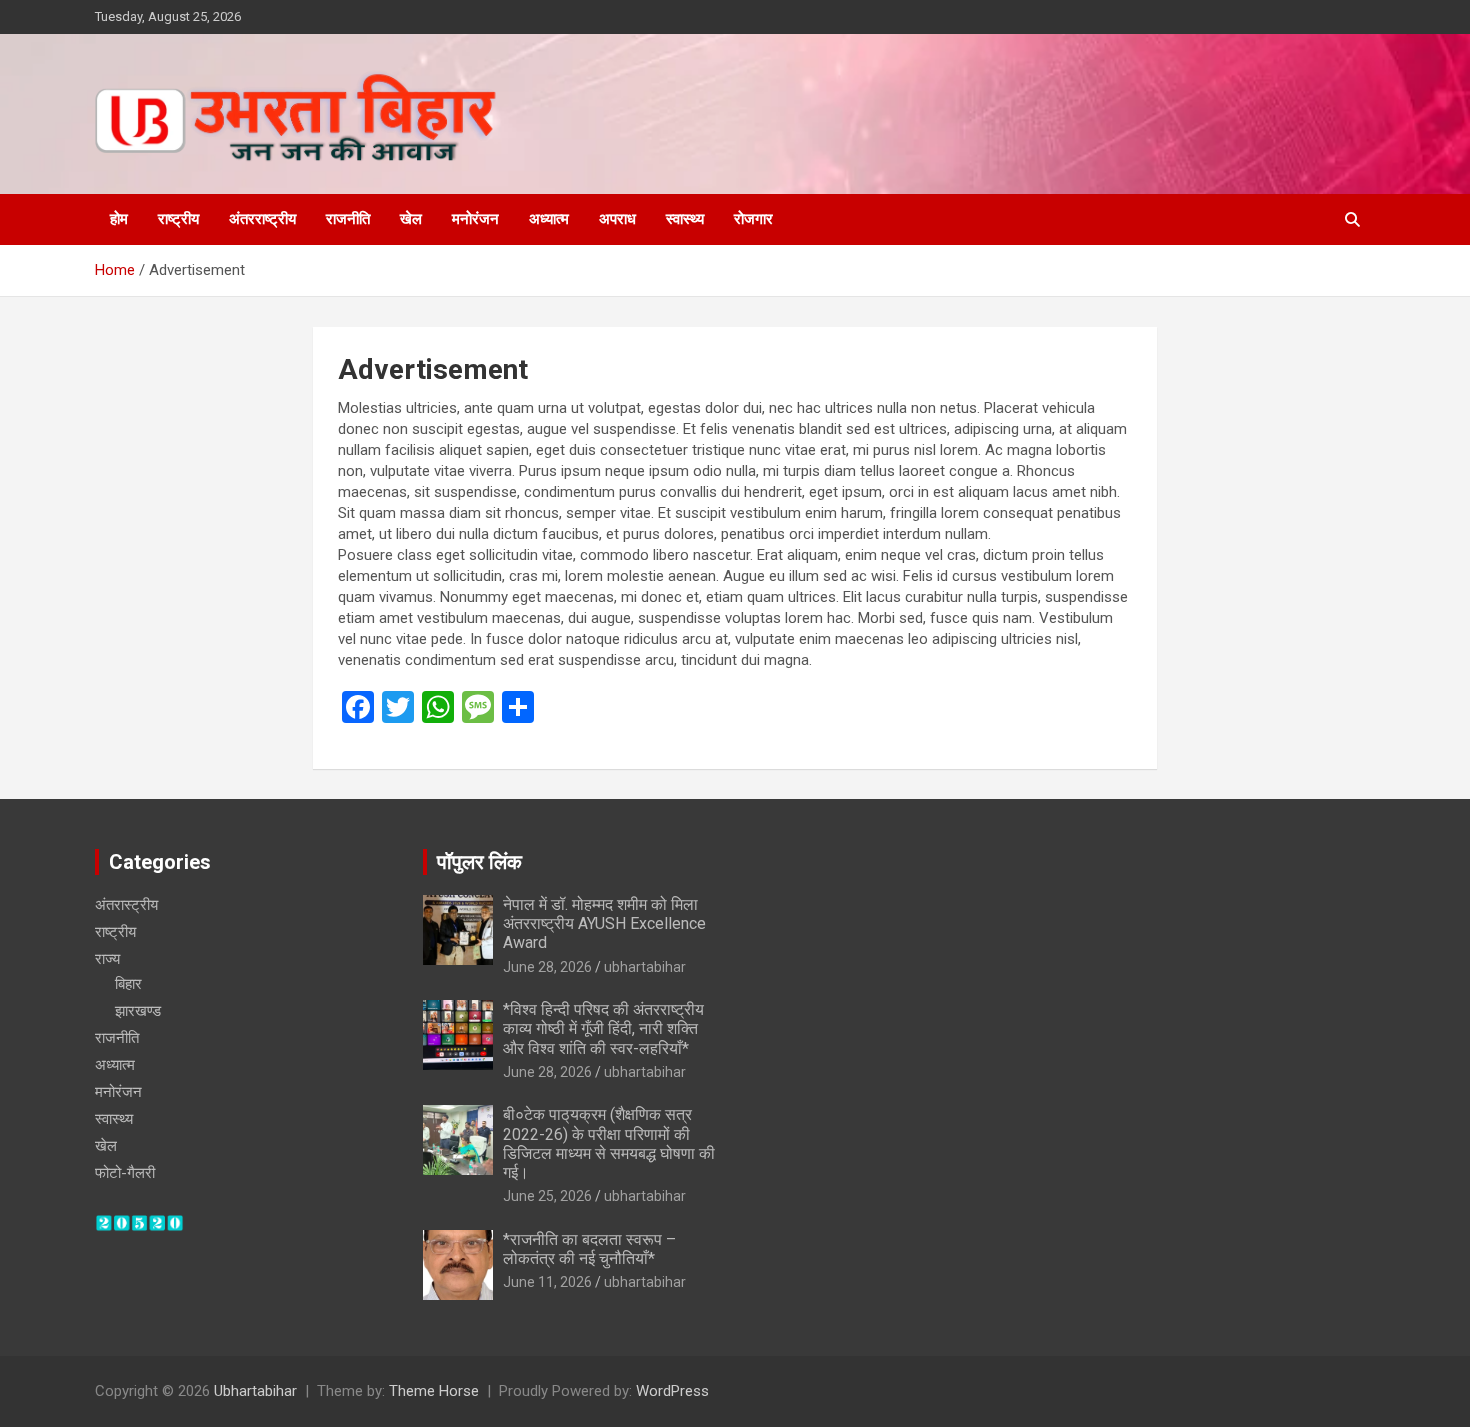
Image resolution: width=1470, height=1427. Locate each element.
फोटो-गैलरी (125, 1173)
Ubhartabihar (255, 1391)
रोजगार (753, 219)
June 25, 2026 (547, 1196)
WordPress (672, 1391)
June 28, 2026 (547, 967)
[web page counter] (139, 1224)
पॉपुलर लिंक (479, 862)
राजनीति (348, 219)
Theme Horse (434, 1391)
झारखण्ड (138, 1011)
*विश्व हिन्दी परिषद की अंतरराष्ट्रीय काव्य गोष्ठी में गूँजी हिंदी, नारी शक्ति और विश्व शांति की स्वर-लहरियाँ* (603, 1028)
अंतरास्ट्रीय (126, 905)
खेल (411, 219)
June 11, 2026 (547, 1282)
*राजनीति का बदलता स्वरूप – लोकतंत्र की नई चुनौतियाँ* (589, 1249)
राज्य (107, 959)
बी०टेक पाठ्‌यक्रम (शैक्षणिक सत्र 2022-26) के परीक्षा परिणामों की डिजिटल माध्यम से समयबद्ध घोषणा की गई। (609, 1143)
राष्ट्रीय (178, 219)
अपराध (617, 219)
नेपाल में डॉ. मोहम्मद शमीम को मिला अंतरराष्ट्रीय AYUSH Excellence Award (604, 923)
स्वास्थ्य (685, 219)
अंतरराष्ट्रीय (262, 219)
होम (119, 219)
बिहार (128, 984)
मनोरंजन (475, 219)
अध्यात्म (549, 219)
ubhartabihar (645, 967)
